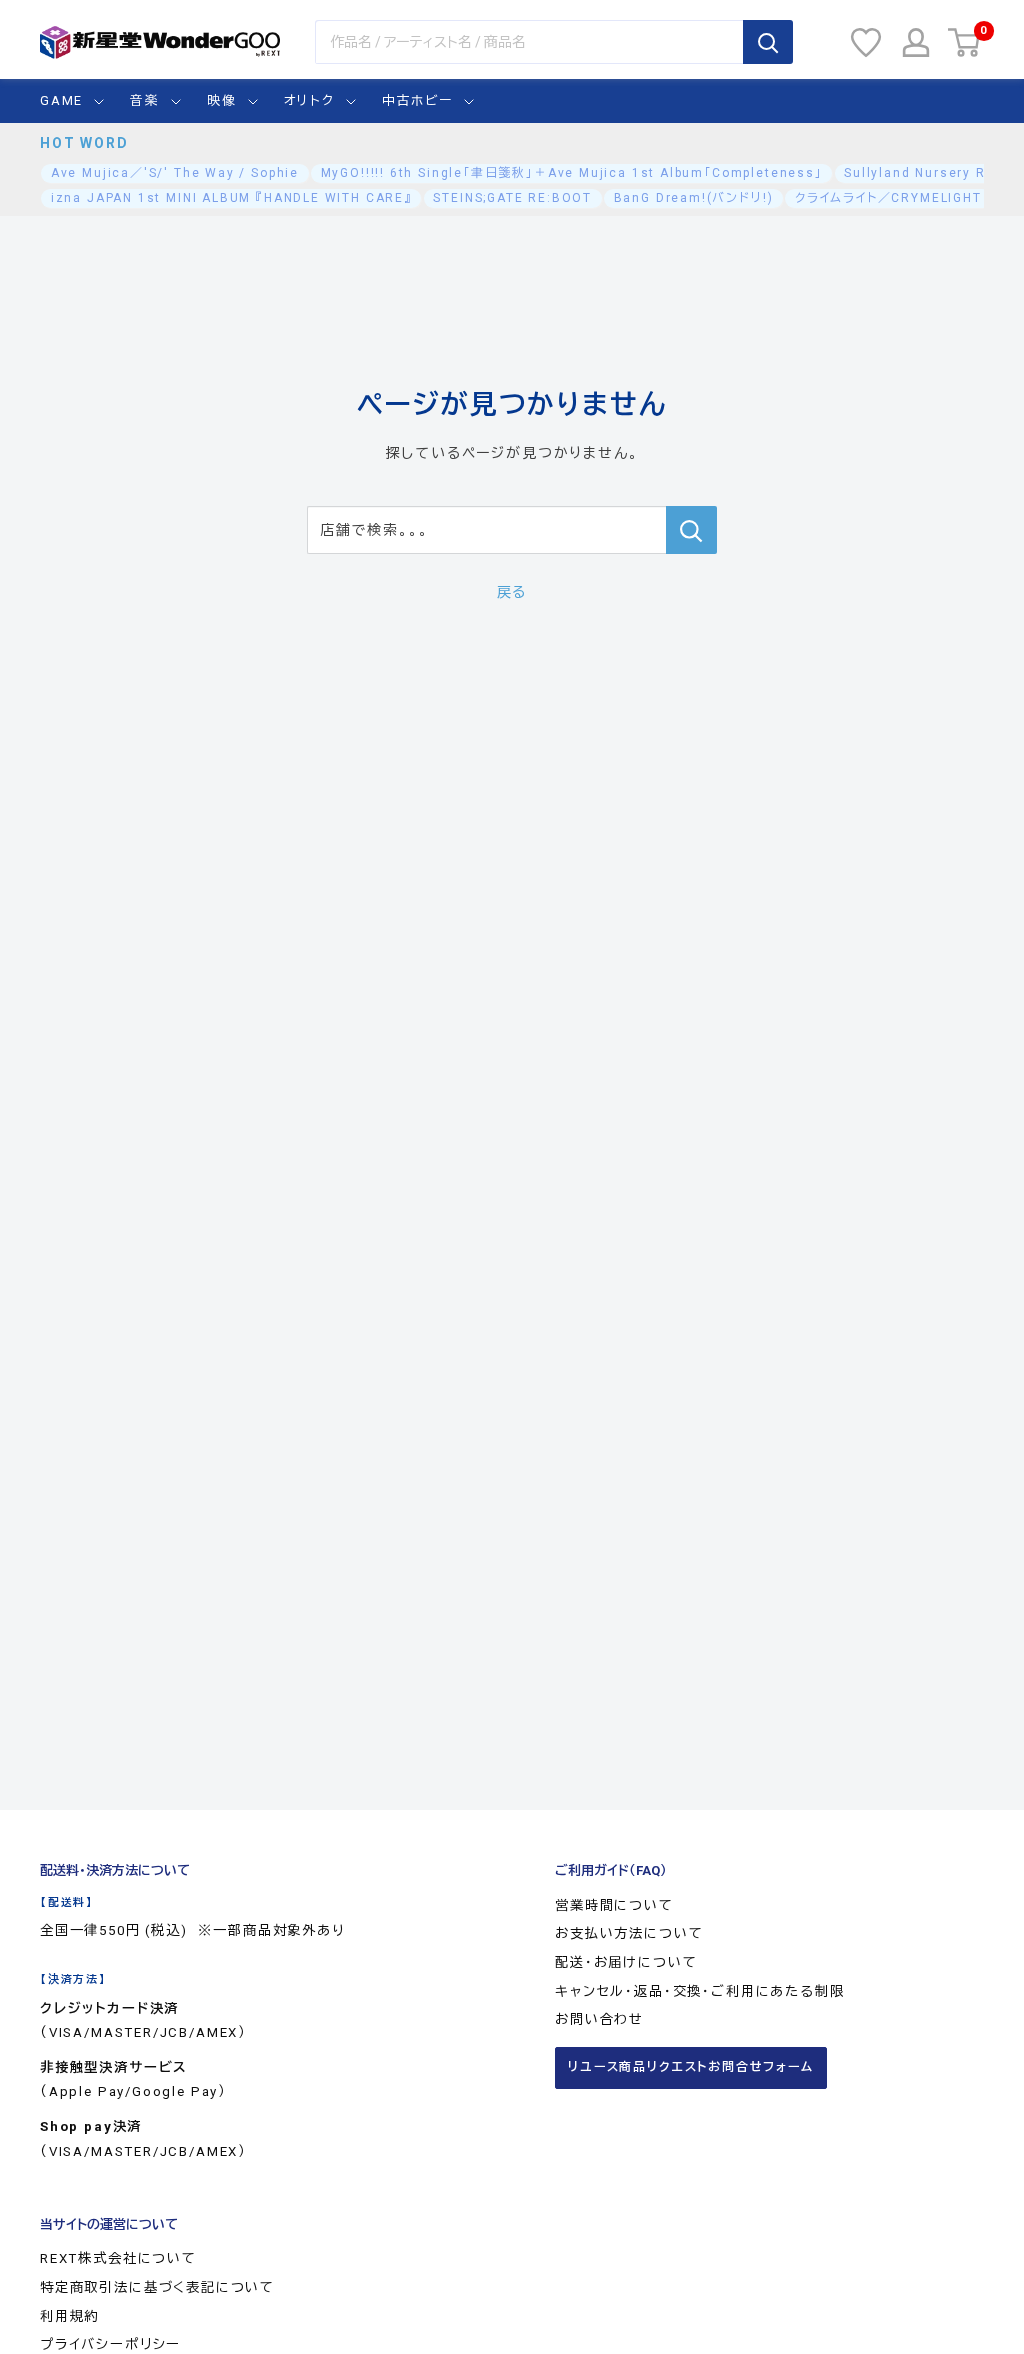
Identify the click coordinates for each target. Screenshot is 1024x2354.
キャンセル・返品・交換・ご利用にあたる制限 (699, 1991)
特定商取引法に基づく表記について (157, 2287)
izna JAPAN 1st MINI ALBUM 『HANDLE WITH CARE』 (231, 198)
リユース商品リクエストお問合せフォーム (691, 2067)
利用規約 (69, 2316)
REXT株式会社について (118, 2258)
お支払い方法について (629, 1933)
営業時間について (614, 1905)
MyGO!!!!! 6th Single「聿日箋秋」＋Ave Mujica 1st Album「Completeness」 (572, 173)
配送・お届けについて (626, 1962)
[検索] (768, 42)
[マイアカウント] (916, 42)
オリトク (309, 100)
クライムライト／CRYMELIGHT (888, 198)
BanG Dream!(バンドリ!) (694, 198)
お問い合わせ (599, 2019)
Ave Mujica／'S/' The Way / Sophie (175, 173)
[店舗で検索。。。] (691, 530)
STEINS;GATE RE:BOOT (512, 198)
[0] (965, 42)
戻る (512, 592)
